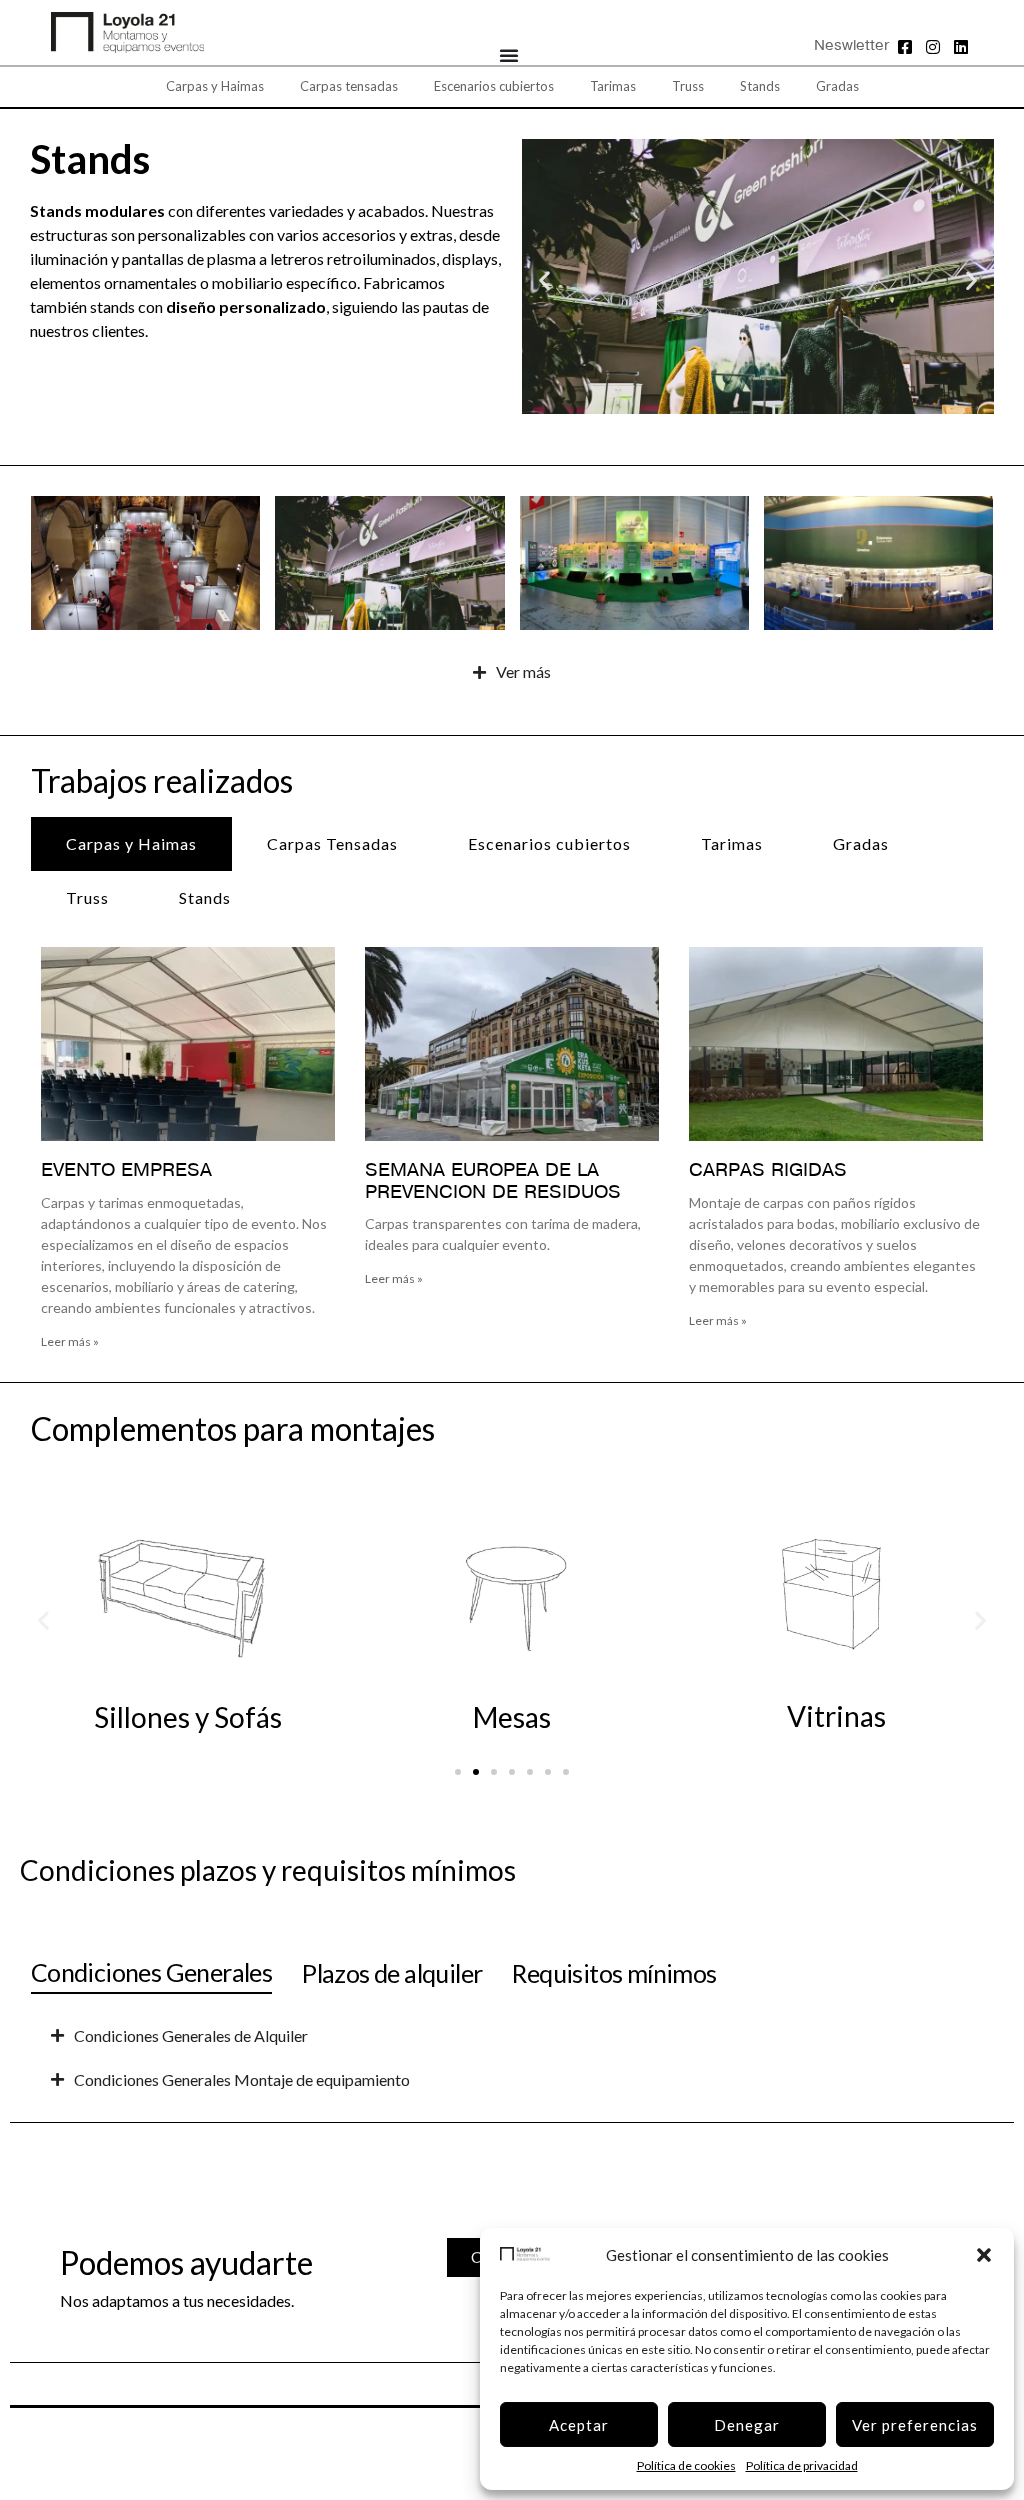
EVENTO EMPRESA (126, 1171)
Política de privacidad (802, 2465)
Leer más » (70, 1341)
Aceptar (579, 2425)
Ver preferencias (915, 2425)
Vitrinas (836, 1716)
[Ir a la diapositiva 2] (476, 1772)
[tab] (131, 844)
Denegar (747, 2425)
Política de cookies (686, 2465)
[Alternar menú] (509, 55)
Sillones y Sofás (188, 1717)
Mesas (512, 1717)
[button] (984, 2255)
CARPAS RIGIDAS (768, 1171)
